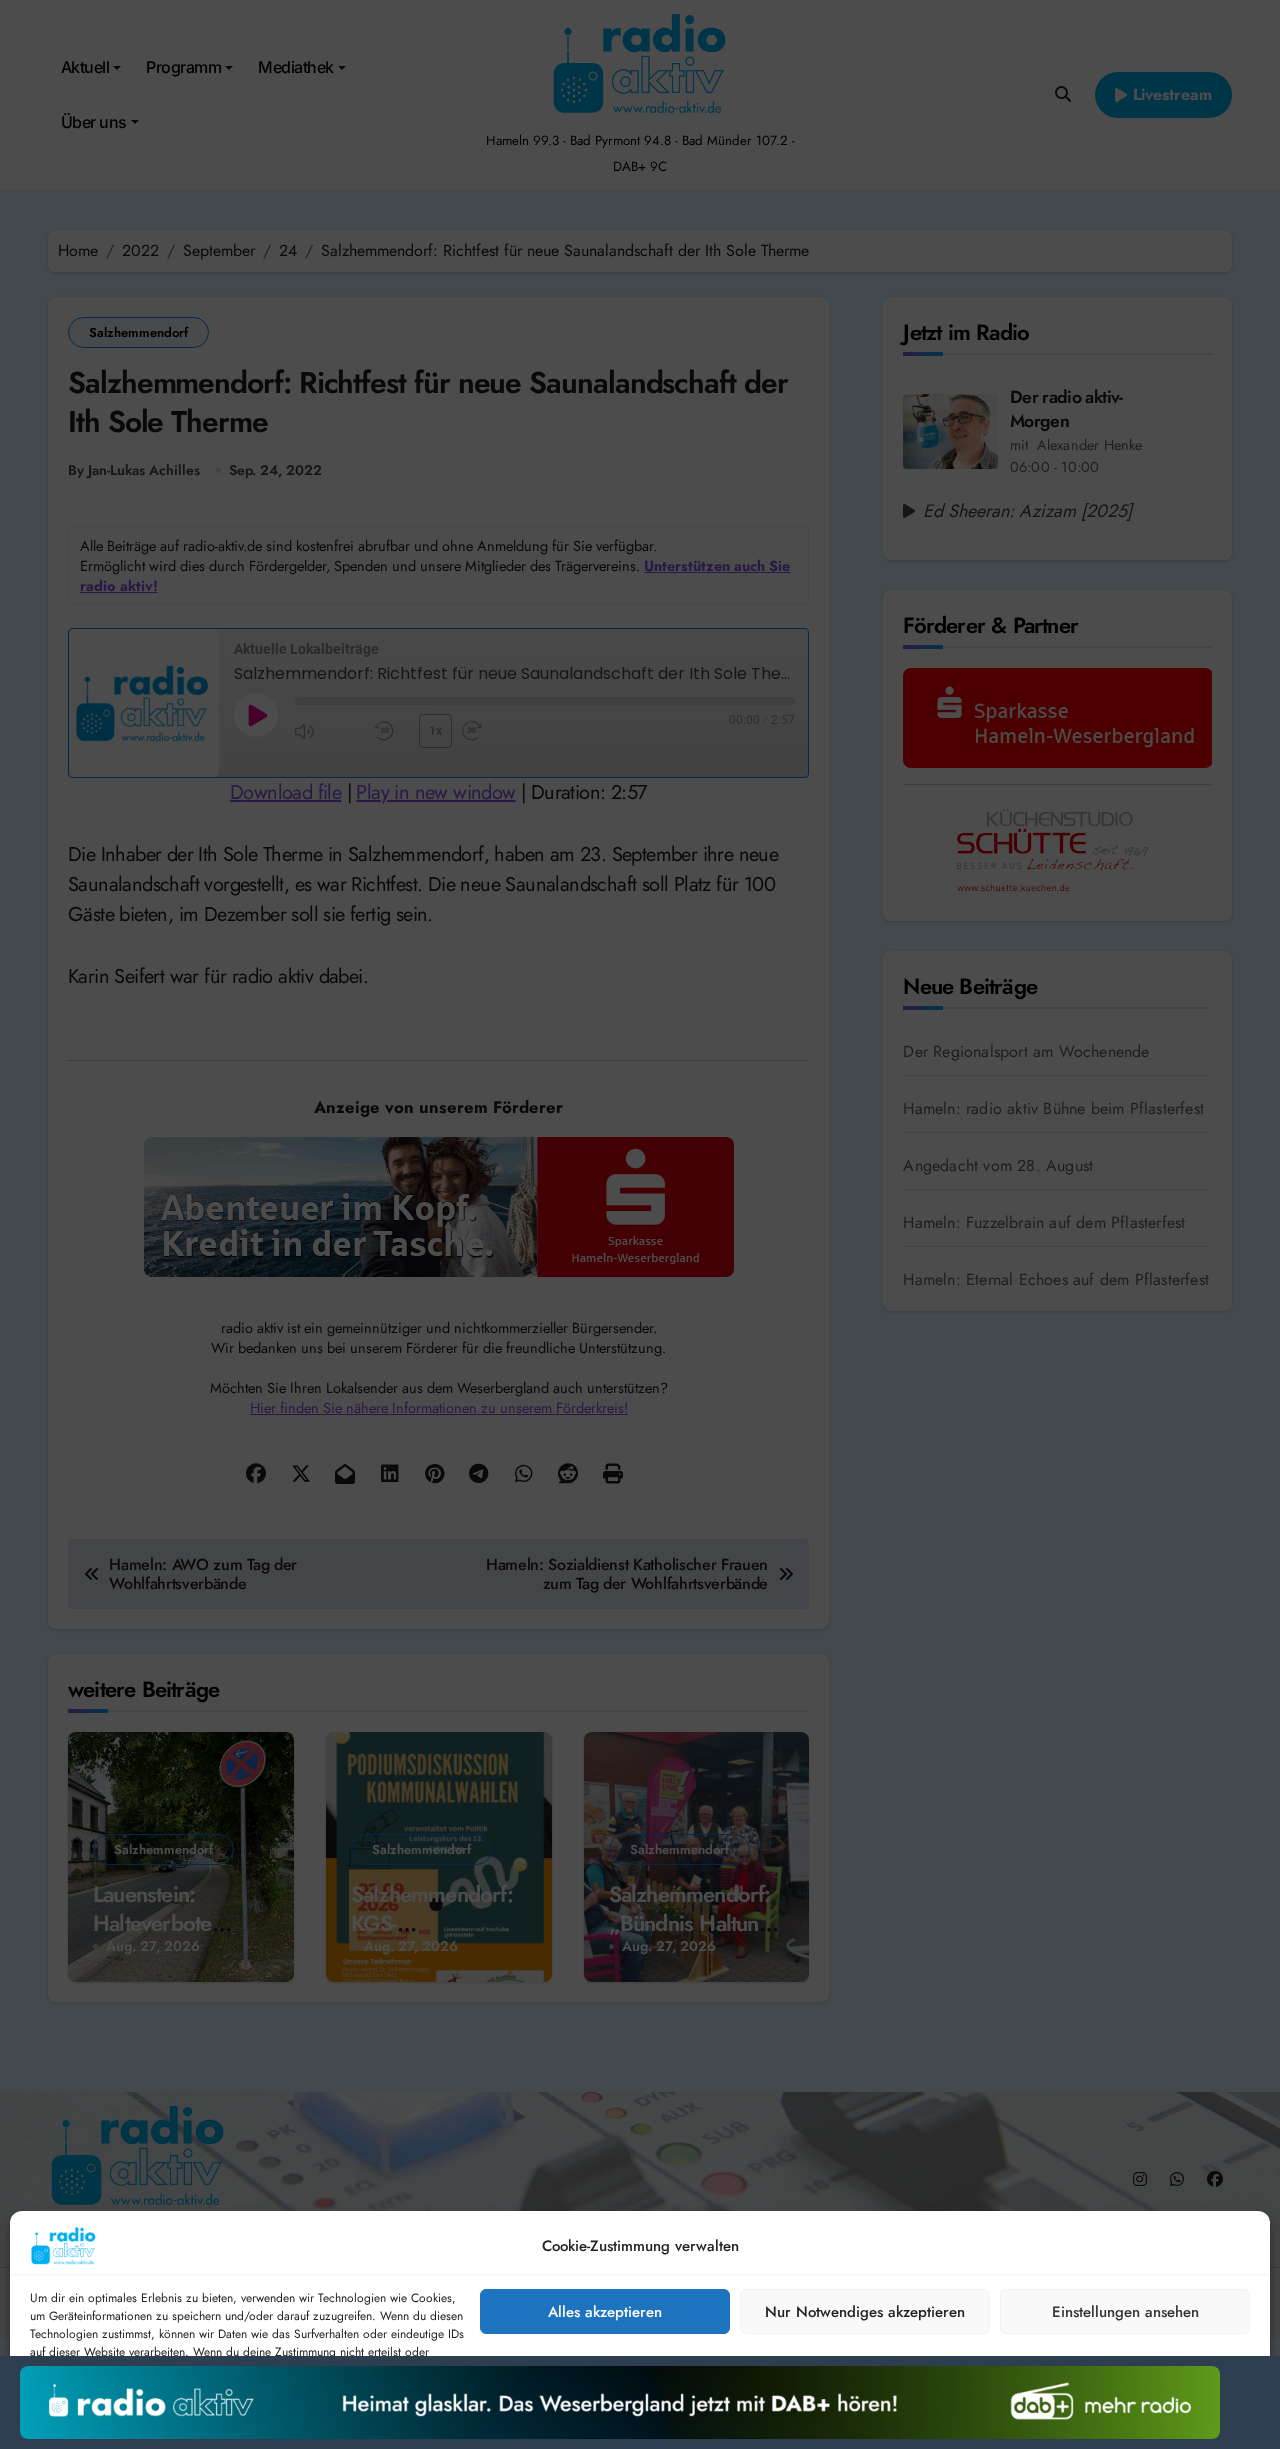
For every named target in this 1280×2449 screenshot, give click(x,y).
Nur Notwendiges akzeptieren (865, 2312)
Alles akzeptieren (605, 2312)
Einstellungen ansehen (1125, 2312)
